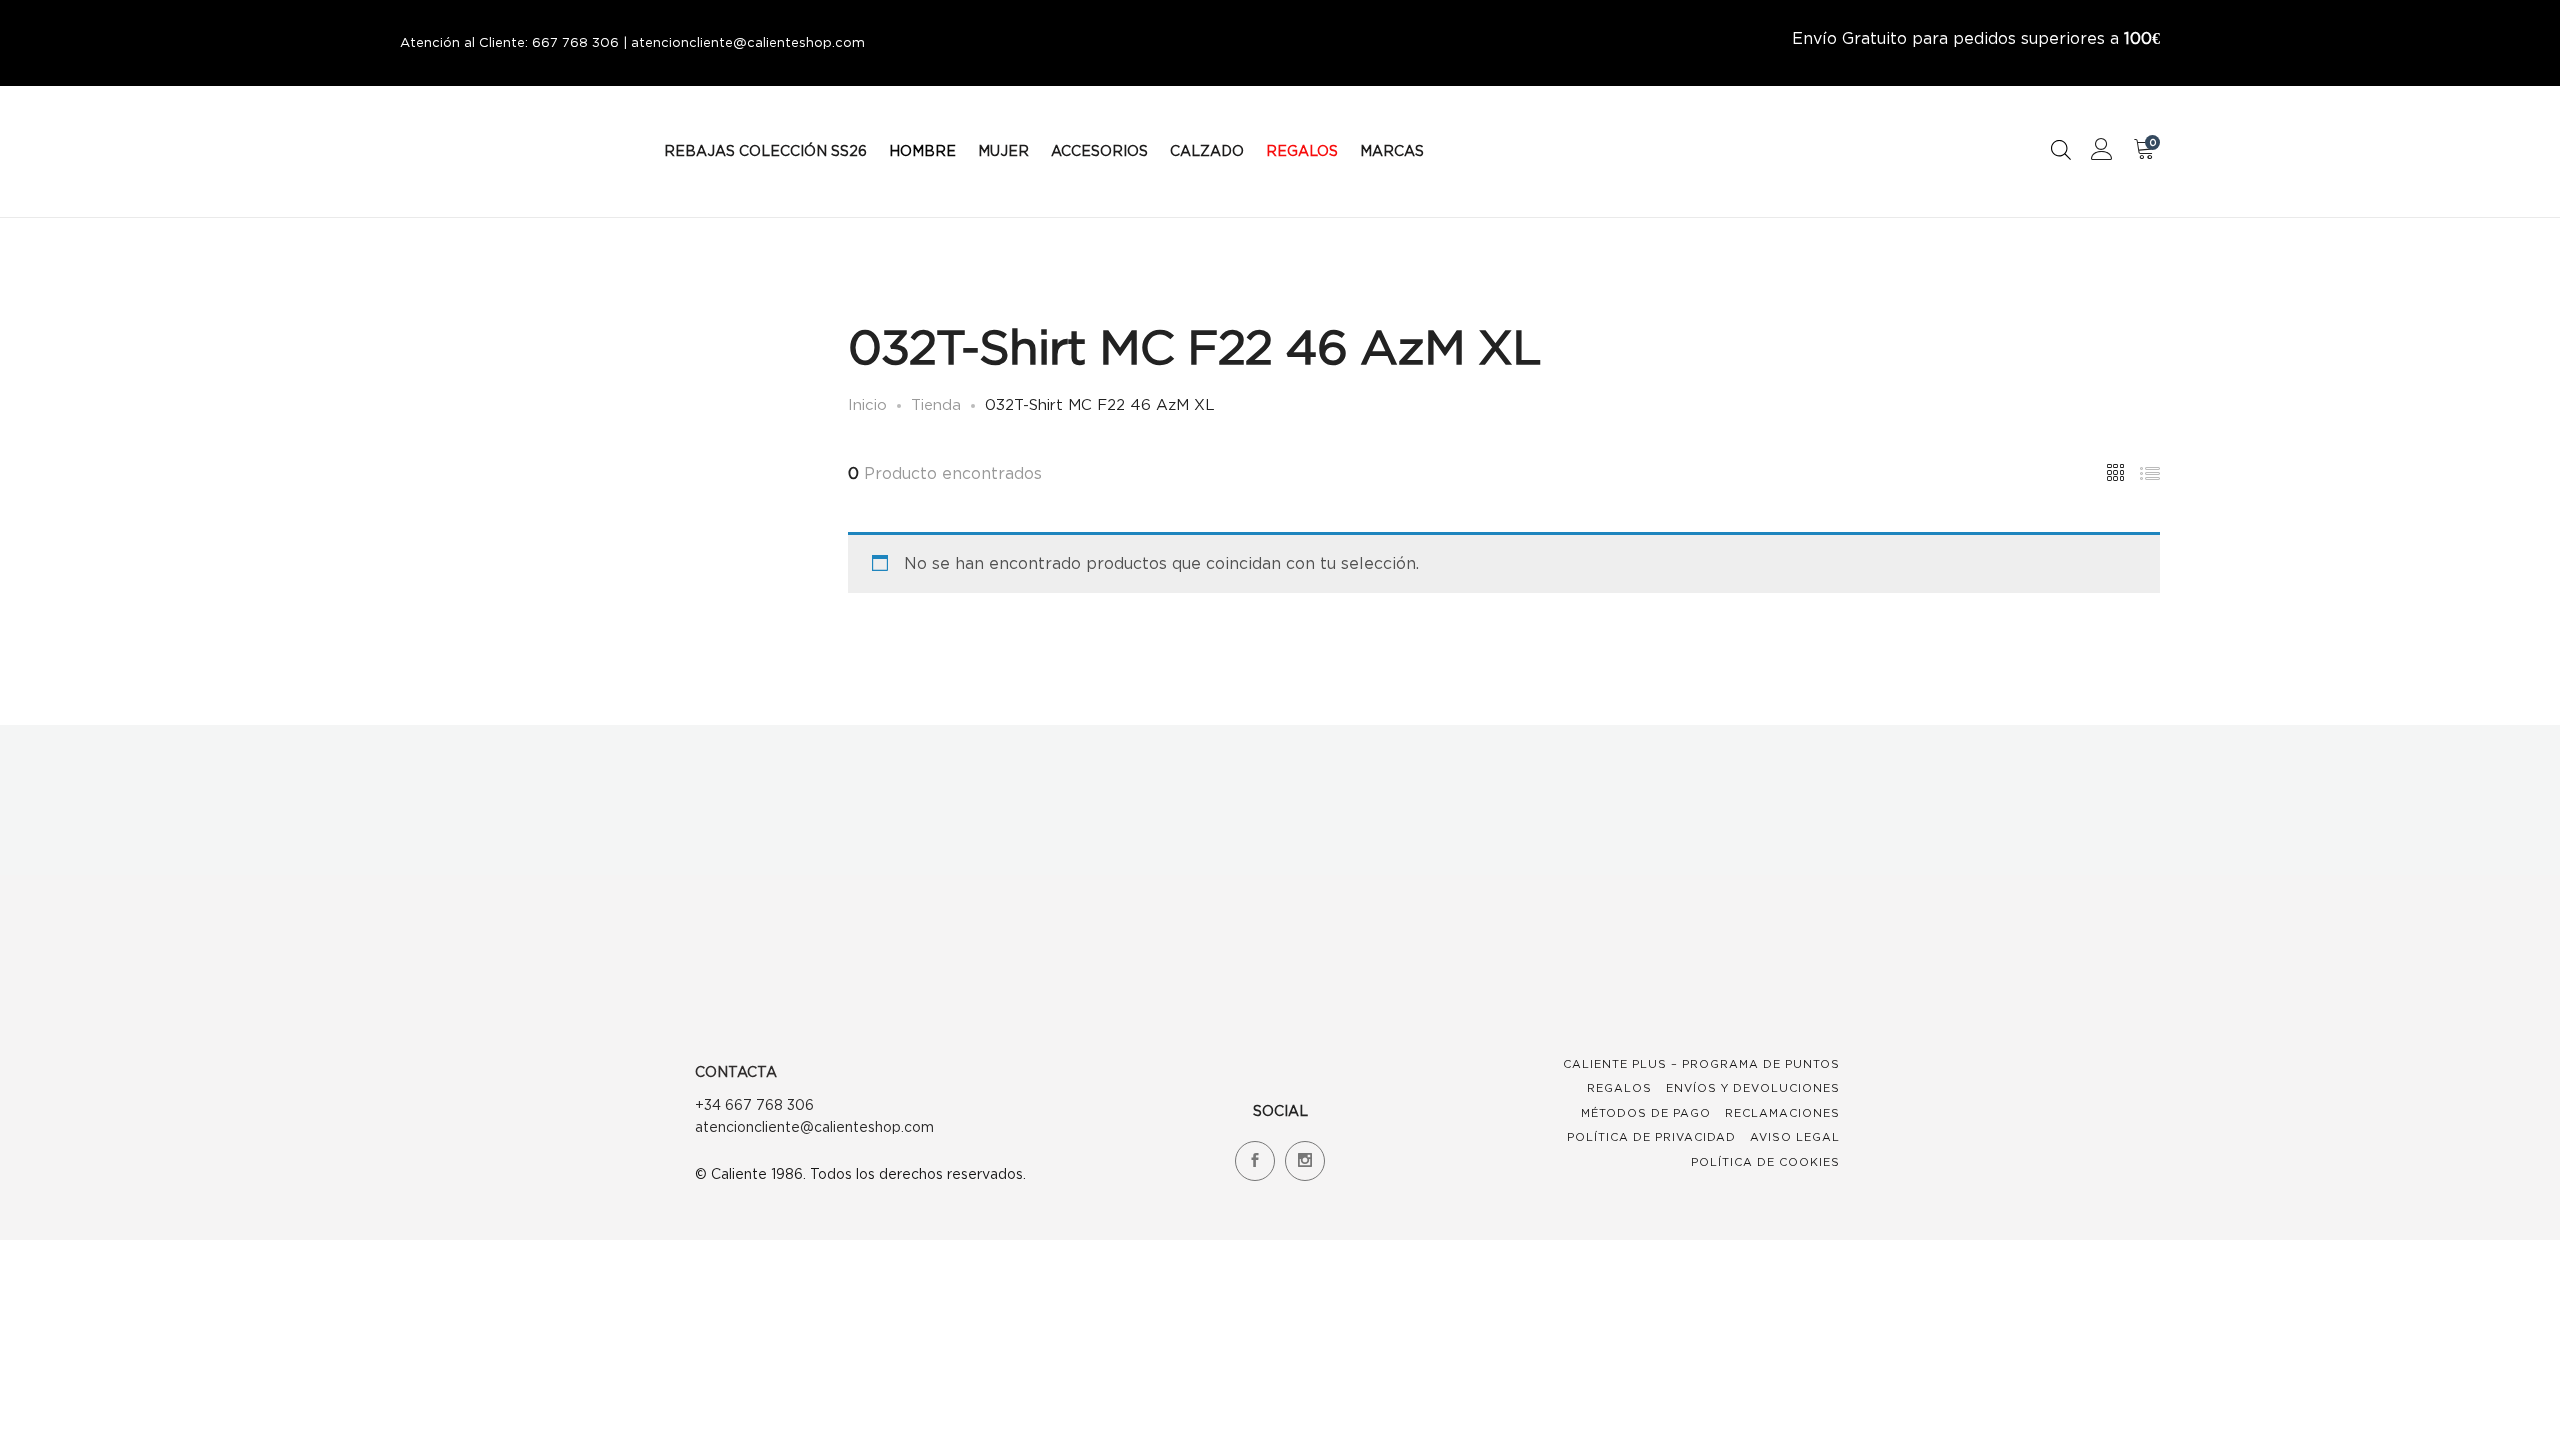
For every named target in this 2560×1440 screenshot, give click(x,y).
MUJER (1003, 150)
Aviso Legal (1795, 1137)
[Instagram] (1305, 1161)
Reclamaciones (1782, 1113)
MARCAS (1392, 150)
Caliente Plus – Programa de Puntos (1701, 1064)
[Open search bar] (2061, 149)
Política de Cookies (1765, 1162)
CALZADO (1207, 150)
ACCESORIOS (1099, 150)
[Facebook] (1255, 1161)
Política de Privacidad (1651, 1137)
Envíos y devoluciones (1753, 1088)
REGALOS (1302, 150)
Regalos (1619, 1088)
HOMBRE (922, 150)
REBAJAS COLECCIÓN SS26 (765, 150)
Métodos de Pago (1646, 1113)
